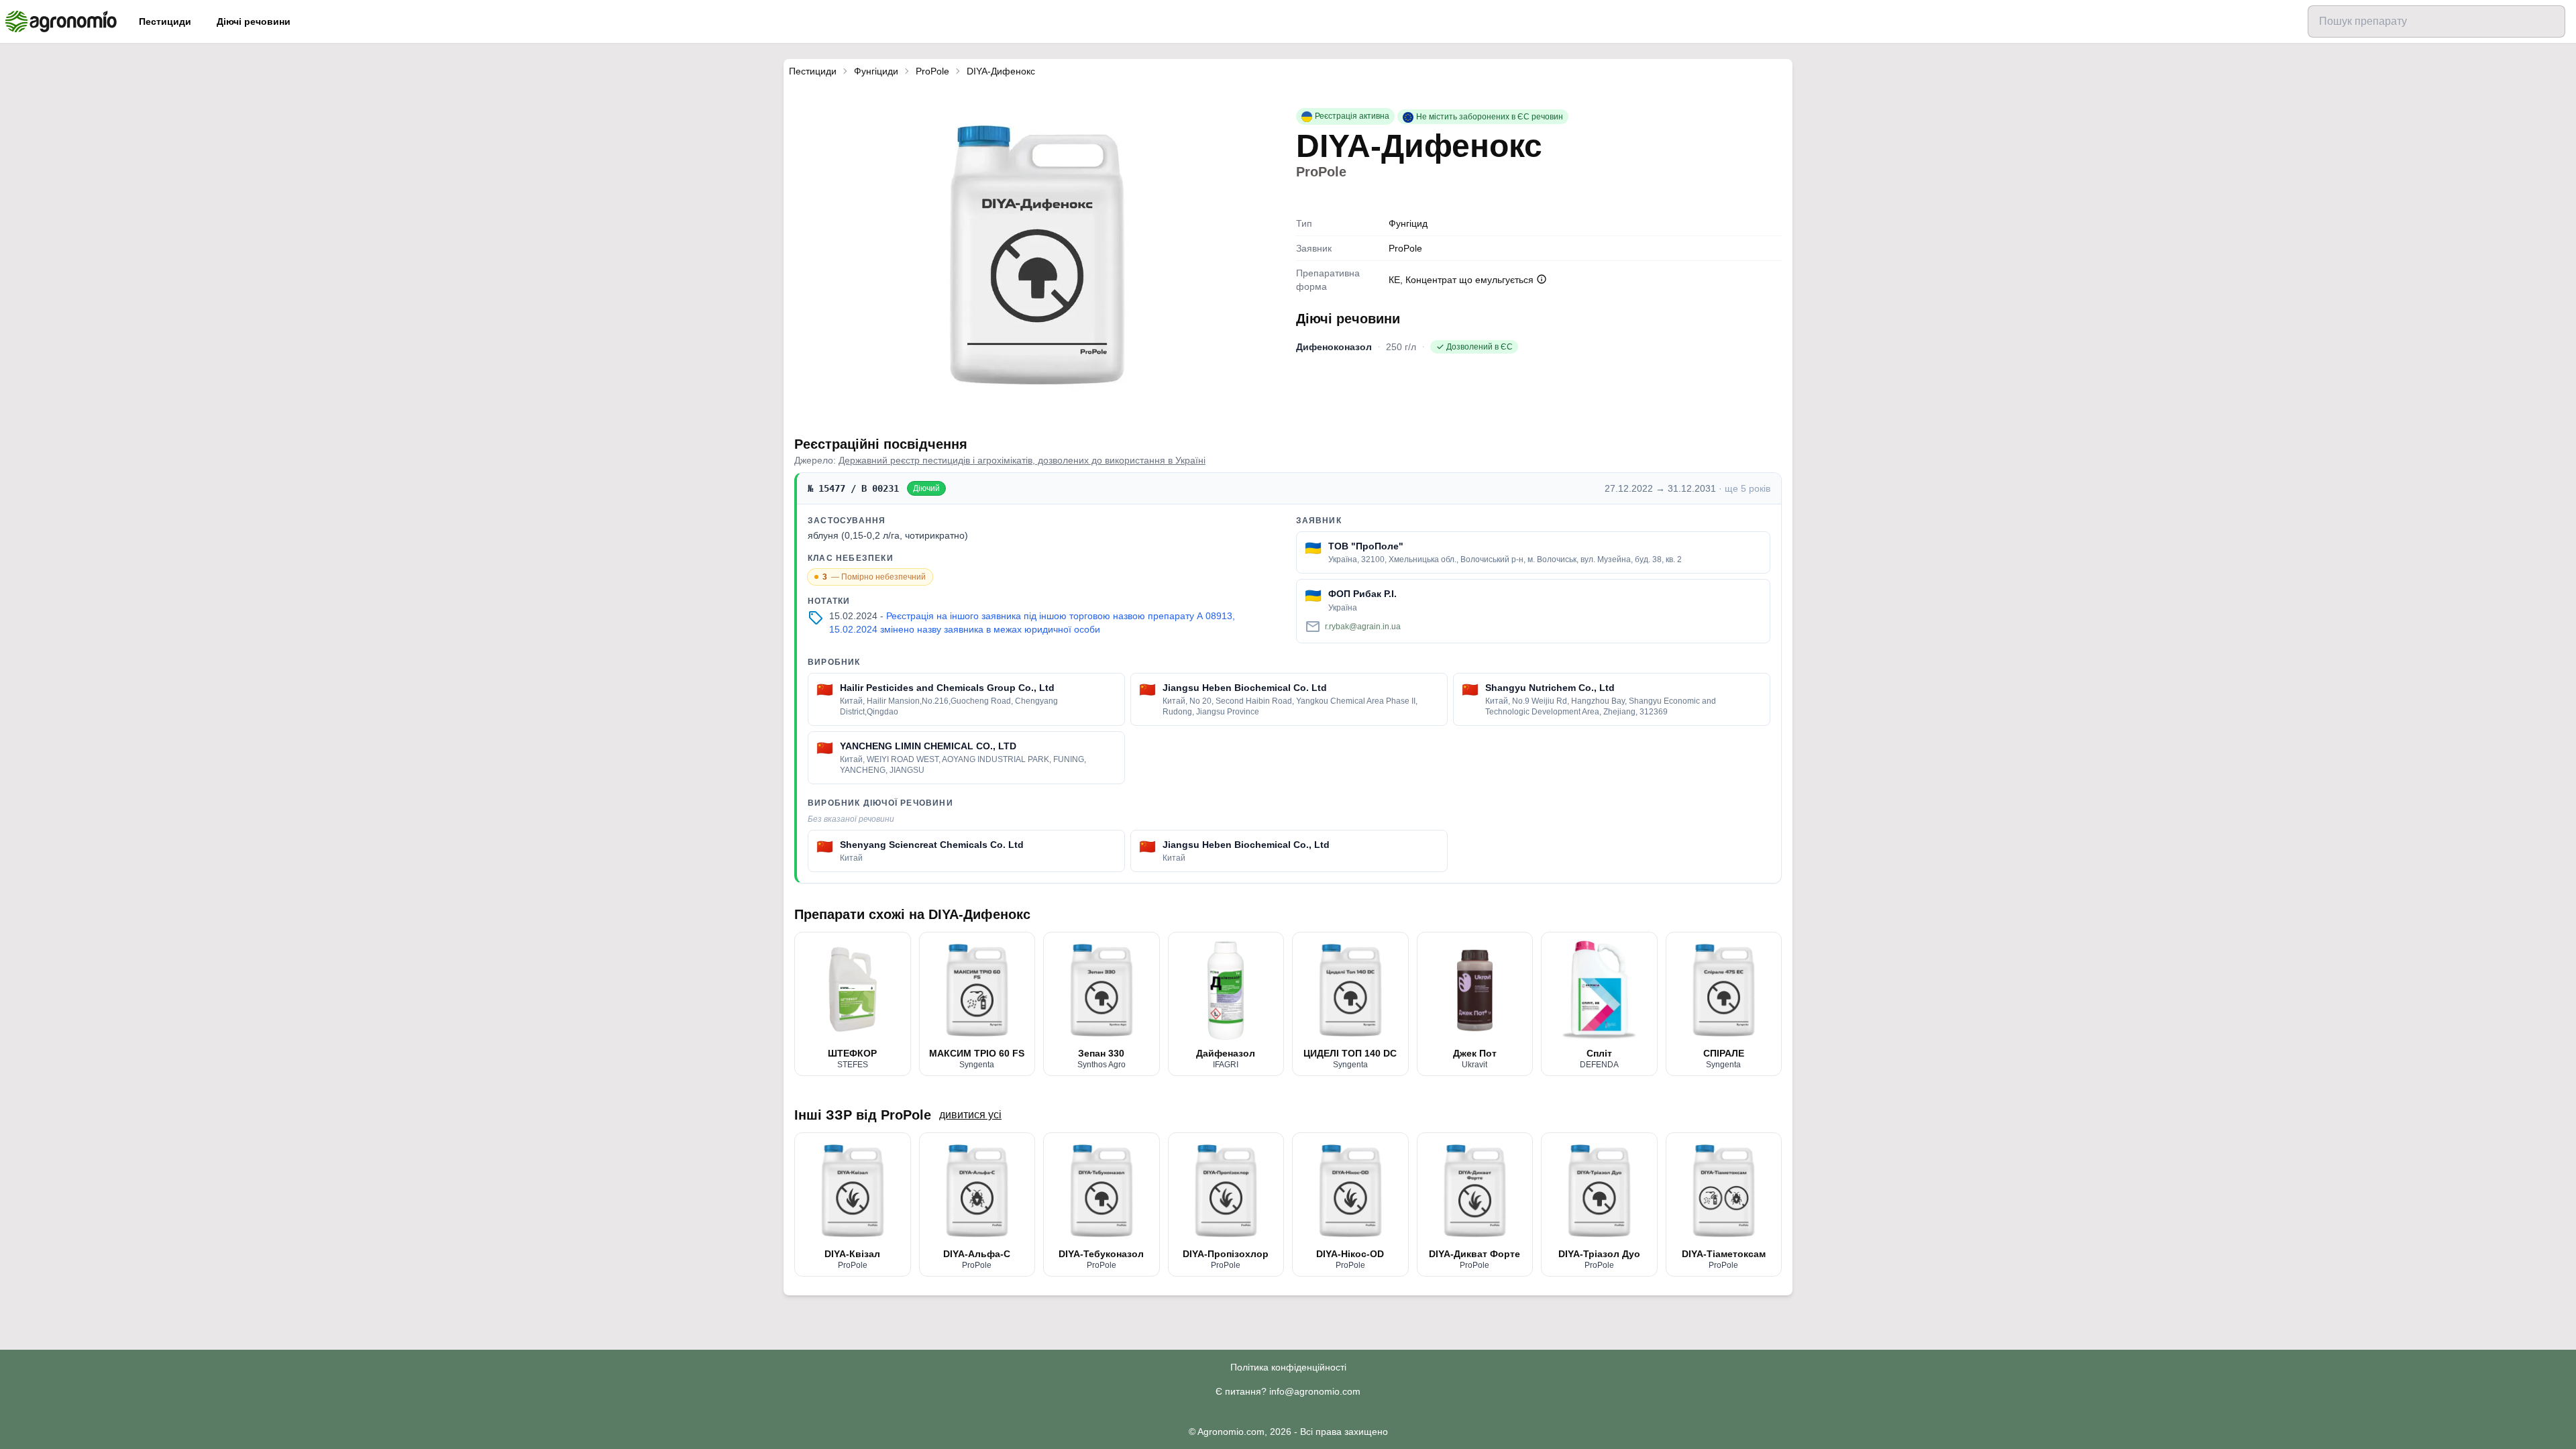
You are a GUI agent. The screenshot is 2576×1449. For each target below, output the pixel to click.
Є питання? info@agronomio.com (1288, 1391)
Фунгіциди (876, 71)
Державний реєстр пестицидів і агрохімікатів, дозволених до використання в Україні (1022, 460)
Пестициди (813, 71)
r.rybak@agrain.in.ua (1363, 627)
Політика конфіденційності (1288, 1367)
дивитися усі (970, 1115)
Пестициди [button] (165, 21)
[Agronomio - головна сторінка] (61, 21)
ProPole (932, 71)
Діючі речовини (254, 21)
